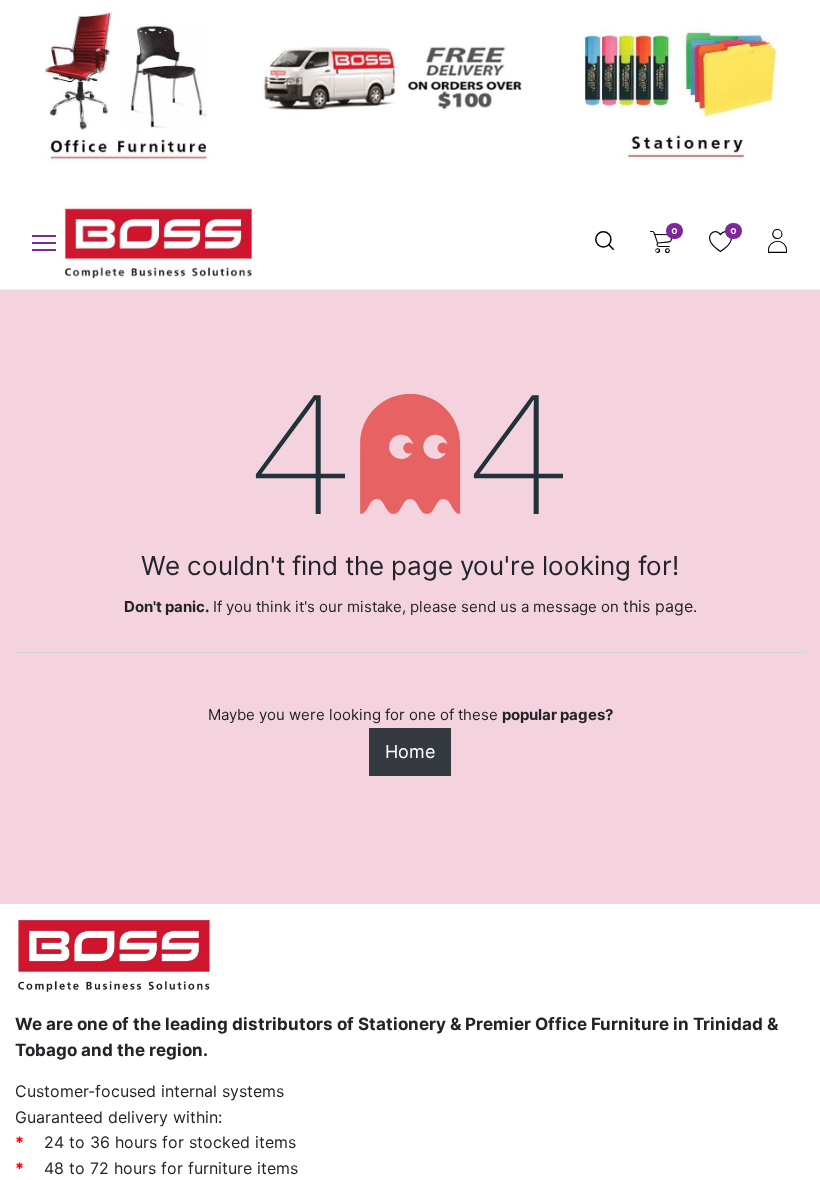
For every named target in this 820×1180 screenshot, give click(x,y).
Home (410, 751)
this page (658, 606)
